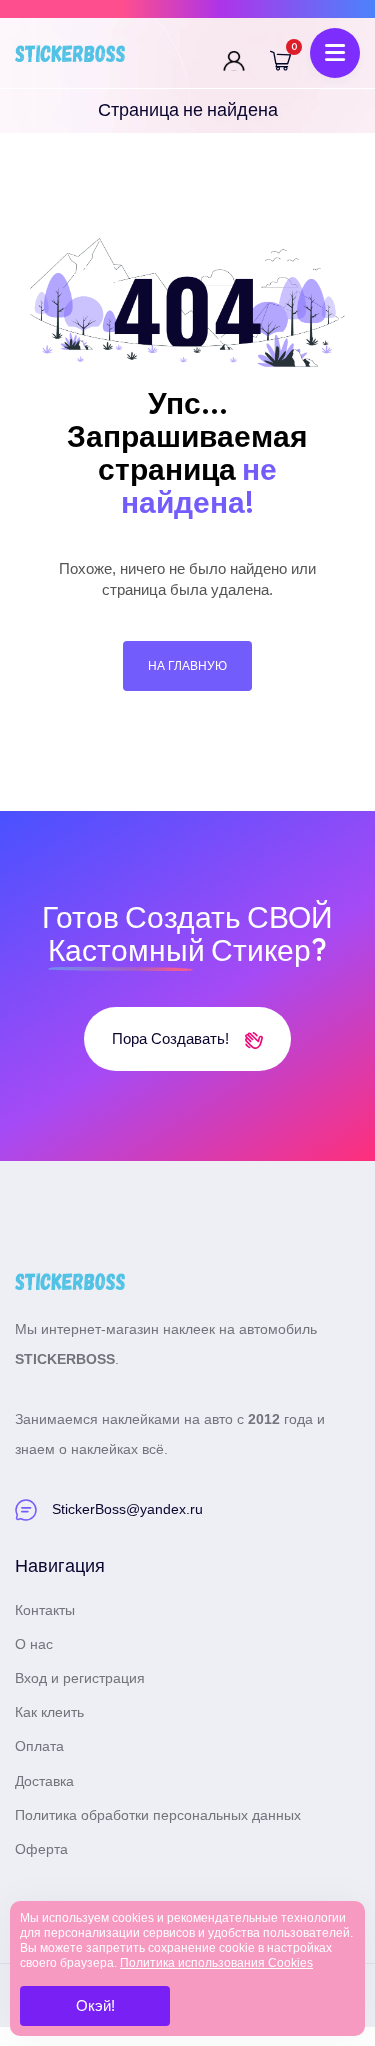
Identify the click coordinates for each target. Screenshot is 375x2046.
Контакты (45, 1610)
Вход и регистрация (80, 1678)
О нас (34, 1644)
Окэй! (95, 2005)
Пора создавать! (172, 1038)
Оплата (39, 1746)
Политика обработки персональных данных (158, 1815)
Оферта (41, 1849)
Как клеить (49, 1712)
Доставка (44, 1781)
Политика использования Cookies (216, 1963)
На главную (187, 666)
